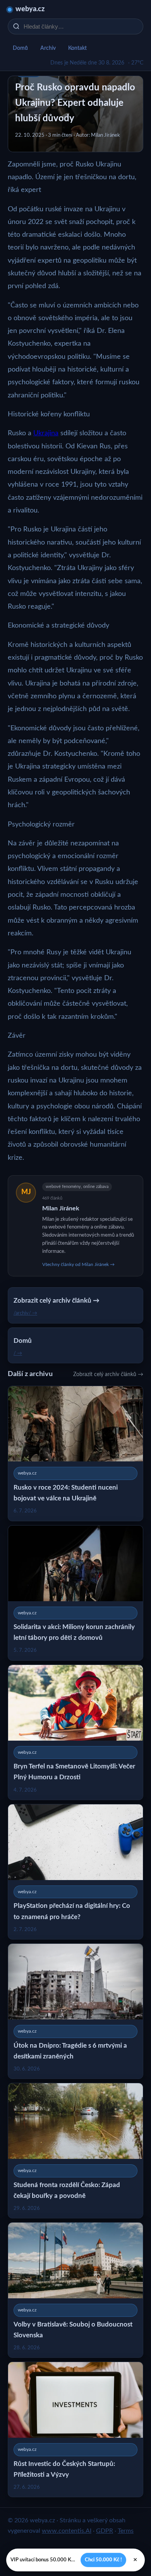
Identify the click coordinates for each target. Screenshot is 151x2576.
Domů (20, 48)
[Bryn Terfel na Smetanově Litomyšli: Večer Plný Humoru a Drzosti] (75, 1732)
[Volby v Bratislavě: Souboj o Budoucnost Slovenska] (75, 2290)
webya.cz (30, 9)
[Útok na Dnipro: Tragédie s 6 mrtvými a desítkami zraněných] (75, 2011)
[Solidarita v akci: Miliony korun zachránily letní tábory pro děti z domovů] (75, 1593)
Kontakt (77, 48)
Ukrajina (46, 433)
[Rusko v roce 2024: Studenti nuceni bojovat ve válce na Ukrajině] (75, 1453)
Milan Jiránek (61, 1208)
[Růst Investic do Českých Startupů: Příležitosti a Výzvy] (75, 2429)
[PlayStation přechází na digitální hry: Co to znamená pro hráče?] (75, 1872)
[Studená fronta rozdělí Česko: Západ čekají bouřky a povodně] (75, 2151)
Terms (126, 2531)
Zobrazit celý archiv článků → (108, 1375)
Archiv (48, 48)
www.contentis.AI (67, 2531)
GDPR (105, 2531)
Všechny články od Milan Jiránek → (78, 1264)
